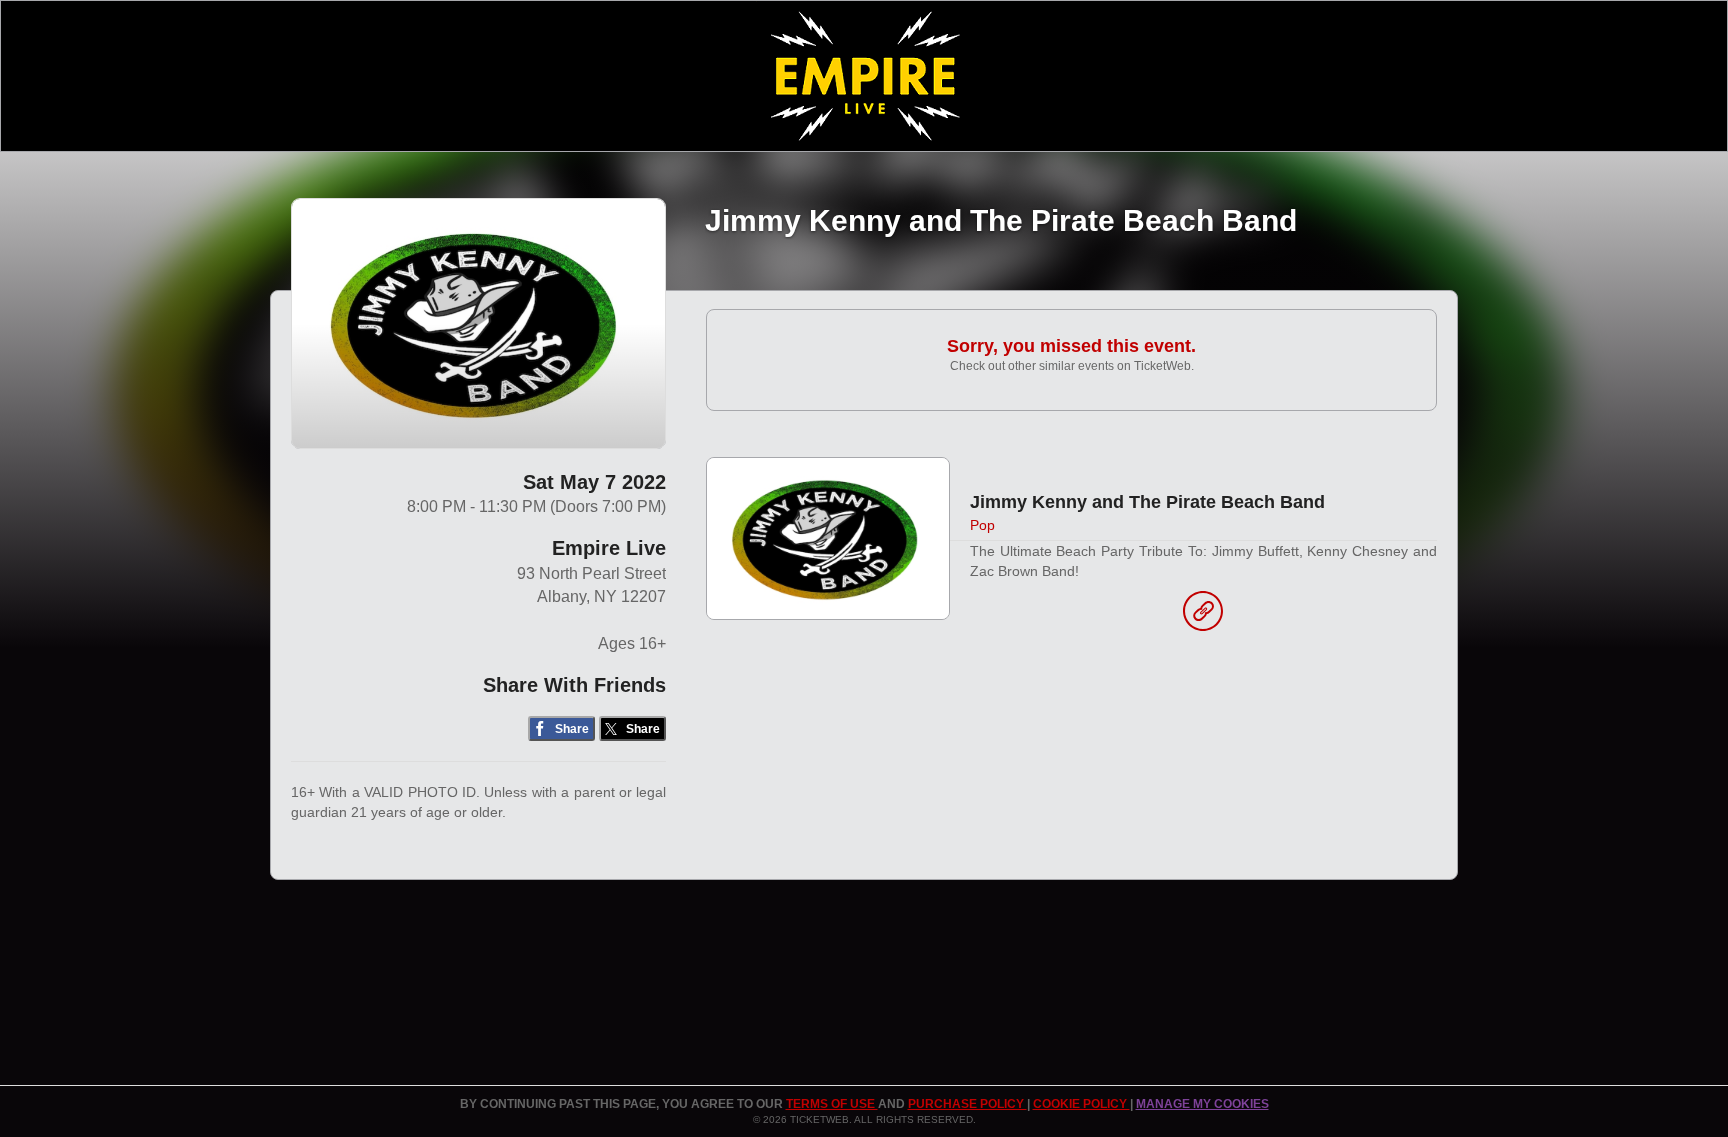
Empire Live (609, 548)
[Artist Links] (1203, 616)
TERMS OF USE (832, 1104)
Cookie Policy (1081, 1104)
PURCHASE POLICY (967, 1104)
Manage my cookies (1202, 1104)
